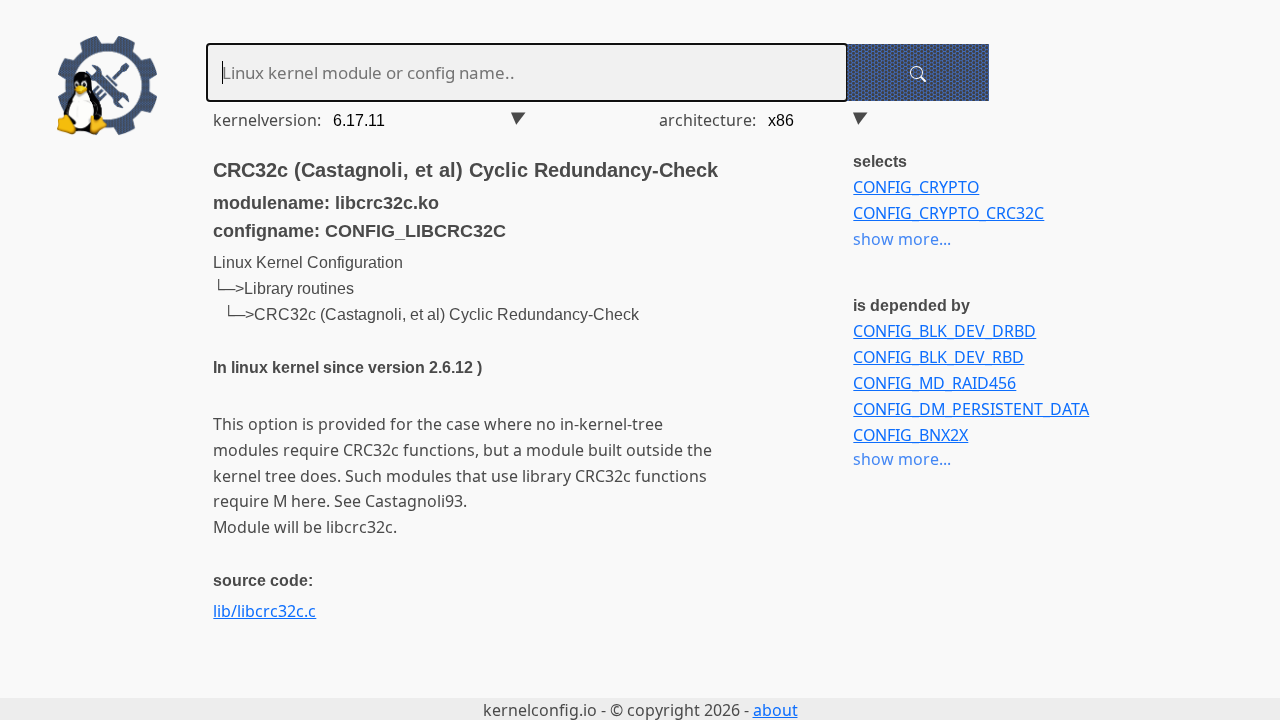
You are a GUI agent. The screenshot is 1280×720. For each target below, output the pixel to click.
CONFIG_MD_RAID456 (934, 383)
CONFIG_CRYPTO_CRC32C (948, 213)
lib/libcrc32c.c (264, 611)
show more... (902, 239)
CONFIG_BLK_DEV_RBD (938, 357)
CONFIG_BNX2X (910, 435)
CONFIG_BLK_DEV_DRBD (944, 331)
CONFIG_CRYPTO (916, 187)
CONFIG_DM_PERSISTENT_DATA (971, 409)
